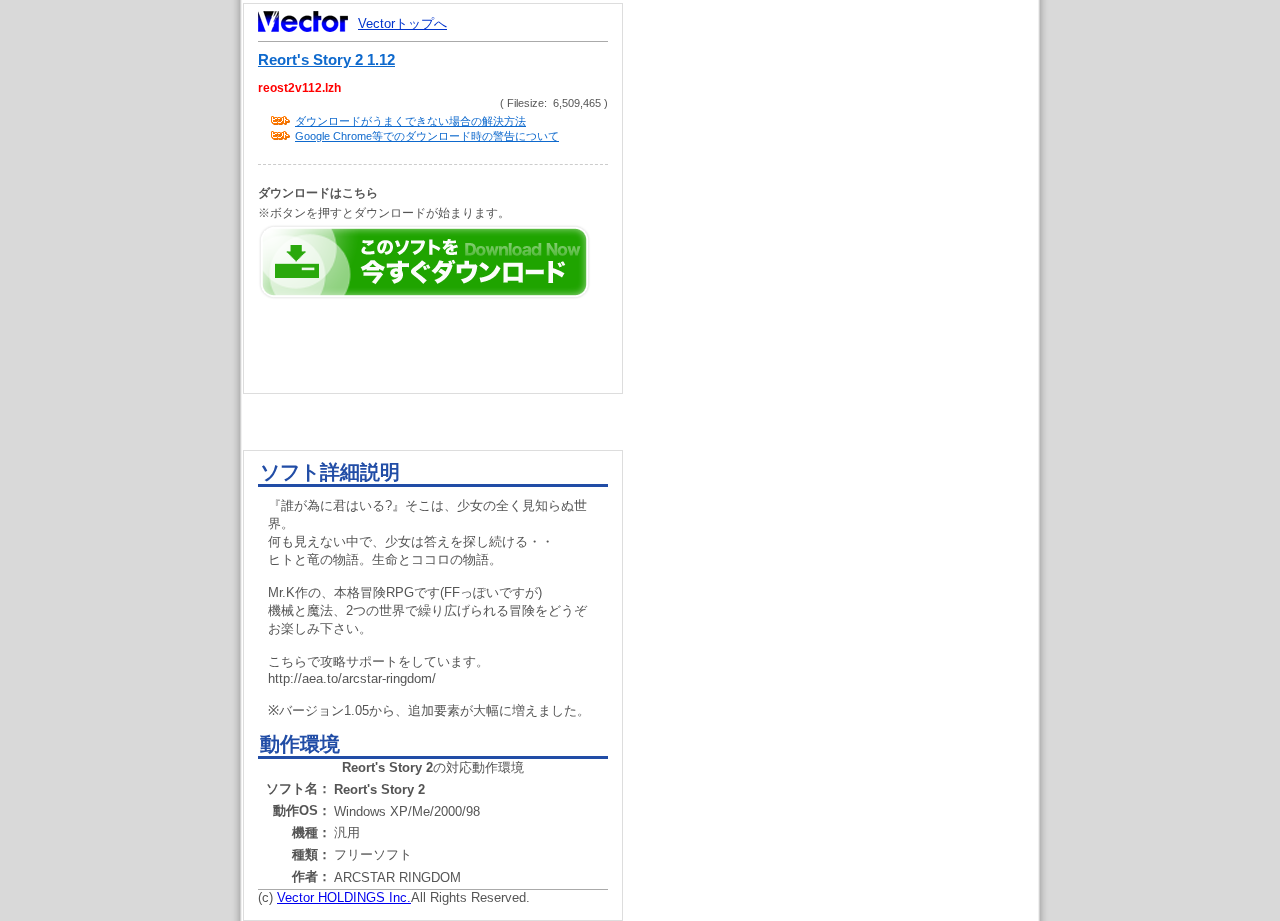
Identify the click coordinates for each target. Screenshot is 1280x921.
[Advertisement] (848, 380)
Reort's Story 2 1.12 (326, 60)
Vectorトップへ (402, 23)
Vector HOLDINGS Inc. (344, 897)
